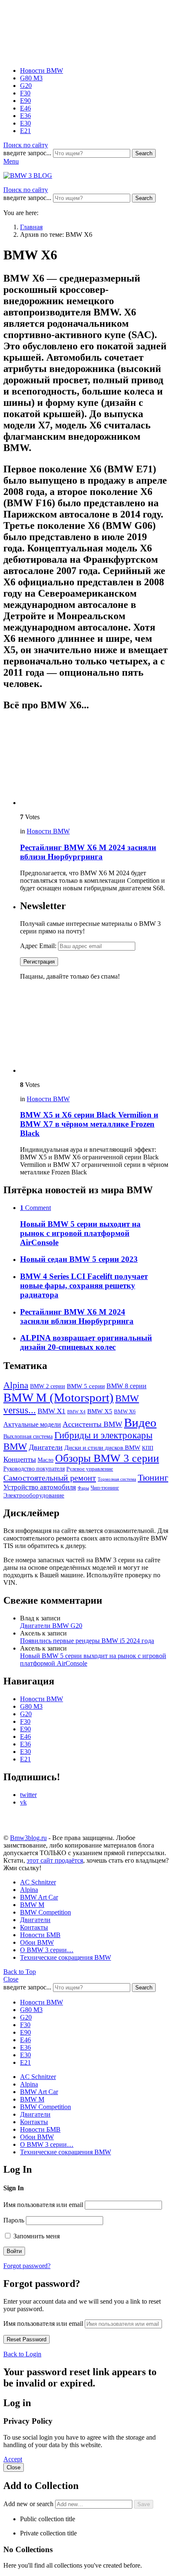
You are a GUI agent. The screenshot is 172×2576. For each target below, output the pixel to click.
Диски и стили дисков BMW (102, 1447)
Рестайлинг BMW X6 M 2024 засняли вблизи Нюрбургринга (88, 852)
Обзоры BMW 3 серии (107, 1458)
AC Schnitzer (38, 1882)
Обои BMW (37, 1942)
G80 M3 (31, 78)
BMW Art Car (39, 1897)
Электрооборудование (34, 1495)
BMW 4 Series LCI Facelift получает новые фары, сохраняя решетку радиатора (84, 1285)
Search (144, 153)
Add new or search (29, 2504)
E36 (25, 116)
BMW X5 (100, 1411)
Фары (83, 1488)
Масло (46, 1460)
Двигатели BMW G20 (51, 1626)
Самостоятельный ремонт (50, 1478)
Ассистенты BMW (92, 1424)
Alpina (16, 1385)
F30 (25, 93)
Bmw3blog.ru (28, 1838)
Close (11, 1979)
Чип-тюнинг (105, 1488)
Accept (13, 2459)
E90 (25, 101)
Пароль (14, 2220)
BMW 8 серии (126, 1386)
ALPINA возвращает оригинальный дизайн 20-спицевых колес (86, 1342)
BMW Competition (46, 1912)
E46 (25, 108)
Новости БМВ (40, 1935)
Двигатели (46, 1447)
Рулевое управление (90, 1469)
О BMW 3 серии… (47, 1950)
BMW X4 (76, 1412)
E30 (25, 123)
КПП (148, 1448)
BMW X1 (52, 1411)
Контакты (34, 1927)
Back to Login (22, 2354)
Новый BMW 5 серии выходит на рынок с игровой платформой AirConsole (80, 1233)
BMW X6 (125, 1412)
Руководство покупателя (34, 1469)
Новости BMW (42, 70)
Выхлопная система (28, 1436)
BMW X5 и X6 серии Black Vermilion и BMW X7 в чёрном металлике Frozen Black (89, 1124)
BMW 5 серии (86, 1386)
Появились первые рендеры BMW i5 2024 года (87, 1641)
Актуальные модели (32, 1424)
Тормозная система (117, 1479)
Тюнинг (153, 1478)
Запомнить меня (36, 2236)
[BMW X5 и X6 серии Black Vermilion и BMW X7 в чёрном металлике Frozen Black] (94, 1031)
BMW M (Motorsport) (58, 1397)
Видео (140, 1423)
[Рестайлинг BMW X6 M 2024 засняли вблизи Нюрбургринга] (94, 763)
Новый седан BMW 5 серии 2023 (79, 1259)
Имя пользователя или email (43, 2205)
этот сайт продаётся (55, 1860)
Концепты (20, 1459)
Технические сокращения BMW (66, 1957)
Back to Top (20, 1972)
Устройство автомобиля (40, 1487)
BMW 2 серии (48, 1386)
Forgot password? (27, 2266)
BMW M (32, 1905)
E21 (25, 131)
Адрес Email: (39, 946)
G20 (26, 86)
